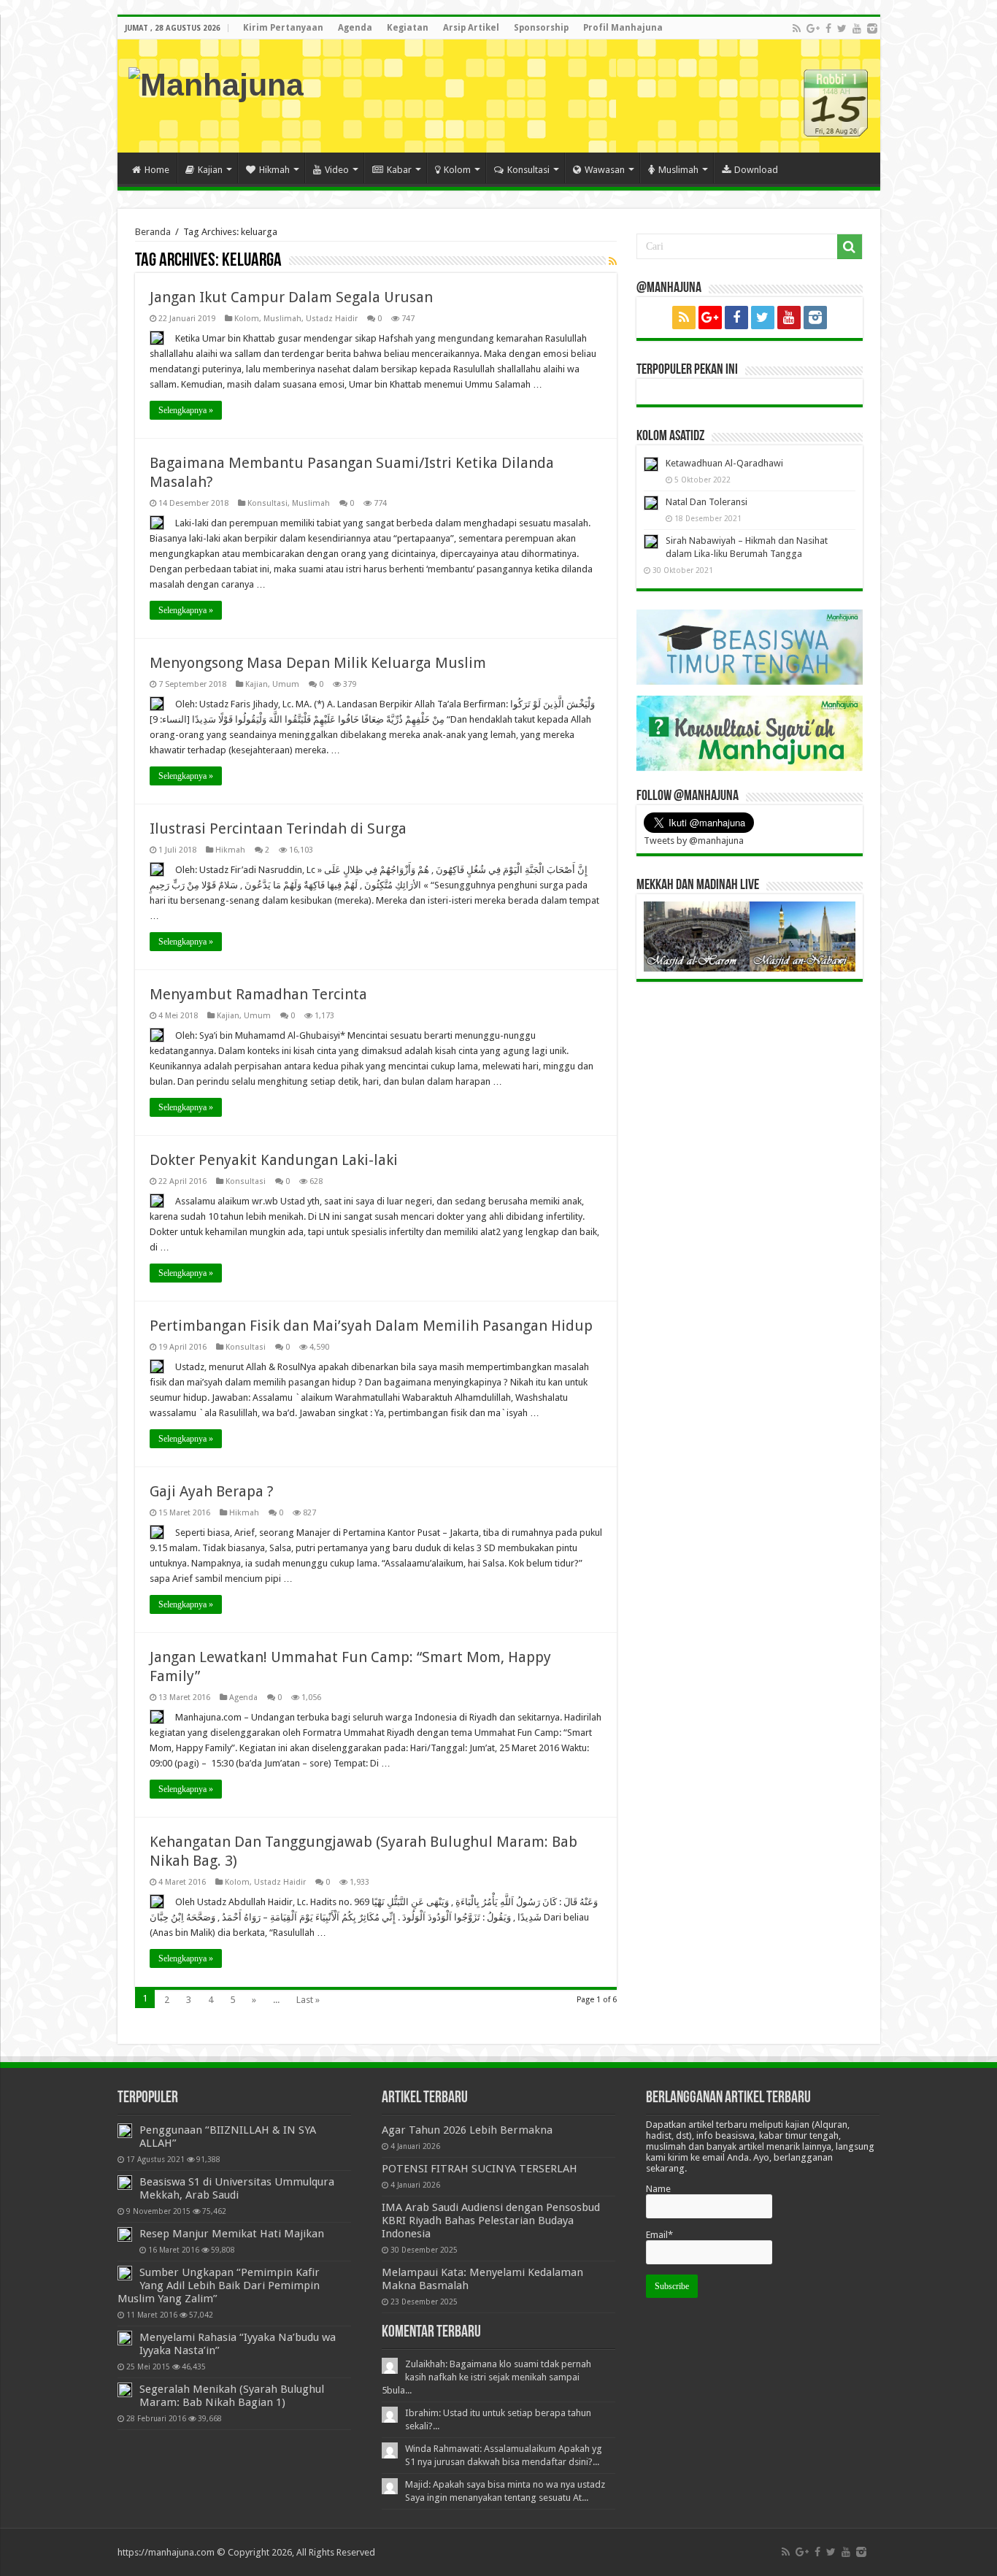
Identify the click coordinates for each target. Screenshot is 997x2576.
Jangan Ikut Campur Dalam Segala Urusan (291, 297)
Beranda (153, 232)
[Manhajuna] (216, 82)
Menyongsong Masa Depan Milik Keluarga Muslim (318, 663)
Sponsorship (541, 28)
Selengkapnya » (186, 410)
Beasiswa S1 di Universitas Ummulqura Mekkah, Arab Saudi (237, 2188)
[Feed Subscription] (613, 261)
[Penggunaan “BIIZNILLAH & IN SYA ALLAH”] (125, 2131)
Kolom (457, 170)
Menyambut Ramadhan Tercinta (258, 994)
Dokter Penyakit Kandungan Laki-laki (274, 1160)
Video (337, 170)
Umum (286, 684)
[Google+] (813, 28)
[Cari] (850, 247)
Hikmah (274, 170)
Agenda (355, 28)
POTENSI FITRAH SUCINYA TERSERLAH (480, 2169)
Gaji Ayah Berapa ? (212, 1491)
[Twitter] (842, 28)
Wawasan (605, 170)
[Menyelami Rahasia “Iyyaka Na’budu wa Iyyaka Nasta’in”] (125, 2338)
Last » (308, 2000)
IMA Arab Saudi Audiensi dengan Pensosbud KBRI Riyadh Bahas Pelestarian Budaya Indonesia (491, 2221)
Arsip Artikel (471, 28)
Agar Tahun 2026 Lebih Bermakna (467, 2130)
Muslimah (678, 170)
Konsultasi (528, 170)
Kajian (210, 170)
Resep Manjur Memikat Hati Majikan (232, 2234)
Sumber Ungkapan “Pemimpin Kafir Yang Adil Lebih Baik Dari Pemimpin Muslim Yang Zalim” (219, 2285)
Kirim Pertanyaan (283, 28)
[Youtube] (857, 28)
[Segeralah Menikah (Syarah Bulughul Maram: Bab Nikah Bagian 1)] (125, 2390)
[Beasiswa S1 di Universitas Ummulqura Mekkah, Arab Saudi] (125, 2183)
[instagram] (872, 28)
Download (756, 170)
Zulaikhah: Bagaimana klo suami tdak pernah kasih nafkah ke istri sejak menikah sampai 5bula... (486, 2377)
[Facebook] (828, 28)
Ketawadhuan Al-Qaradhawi (724, 463)
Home (157, 170)
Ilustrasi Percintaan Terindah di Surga (278, 828)
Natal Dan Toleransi (707, 502)
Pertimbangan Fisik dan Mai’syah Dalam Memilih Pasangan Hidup (371, 1326)
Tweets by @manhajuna (694, 841)
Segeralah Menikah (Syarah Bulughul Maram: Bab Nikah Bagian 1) (232, 2396)
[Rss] (797, 28)
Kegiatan (408, 28)
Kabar (399, 170)
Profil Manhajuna (623, 28)
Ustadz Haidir (332, 319)
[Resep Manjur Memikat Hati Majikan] (125, 2234)
